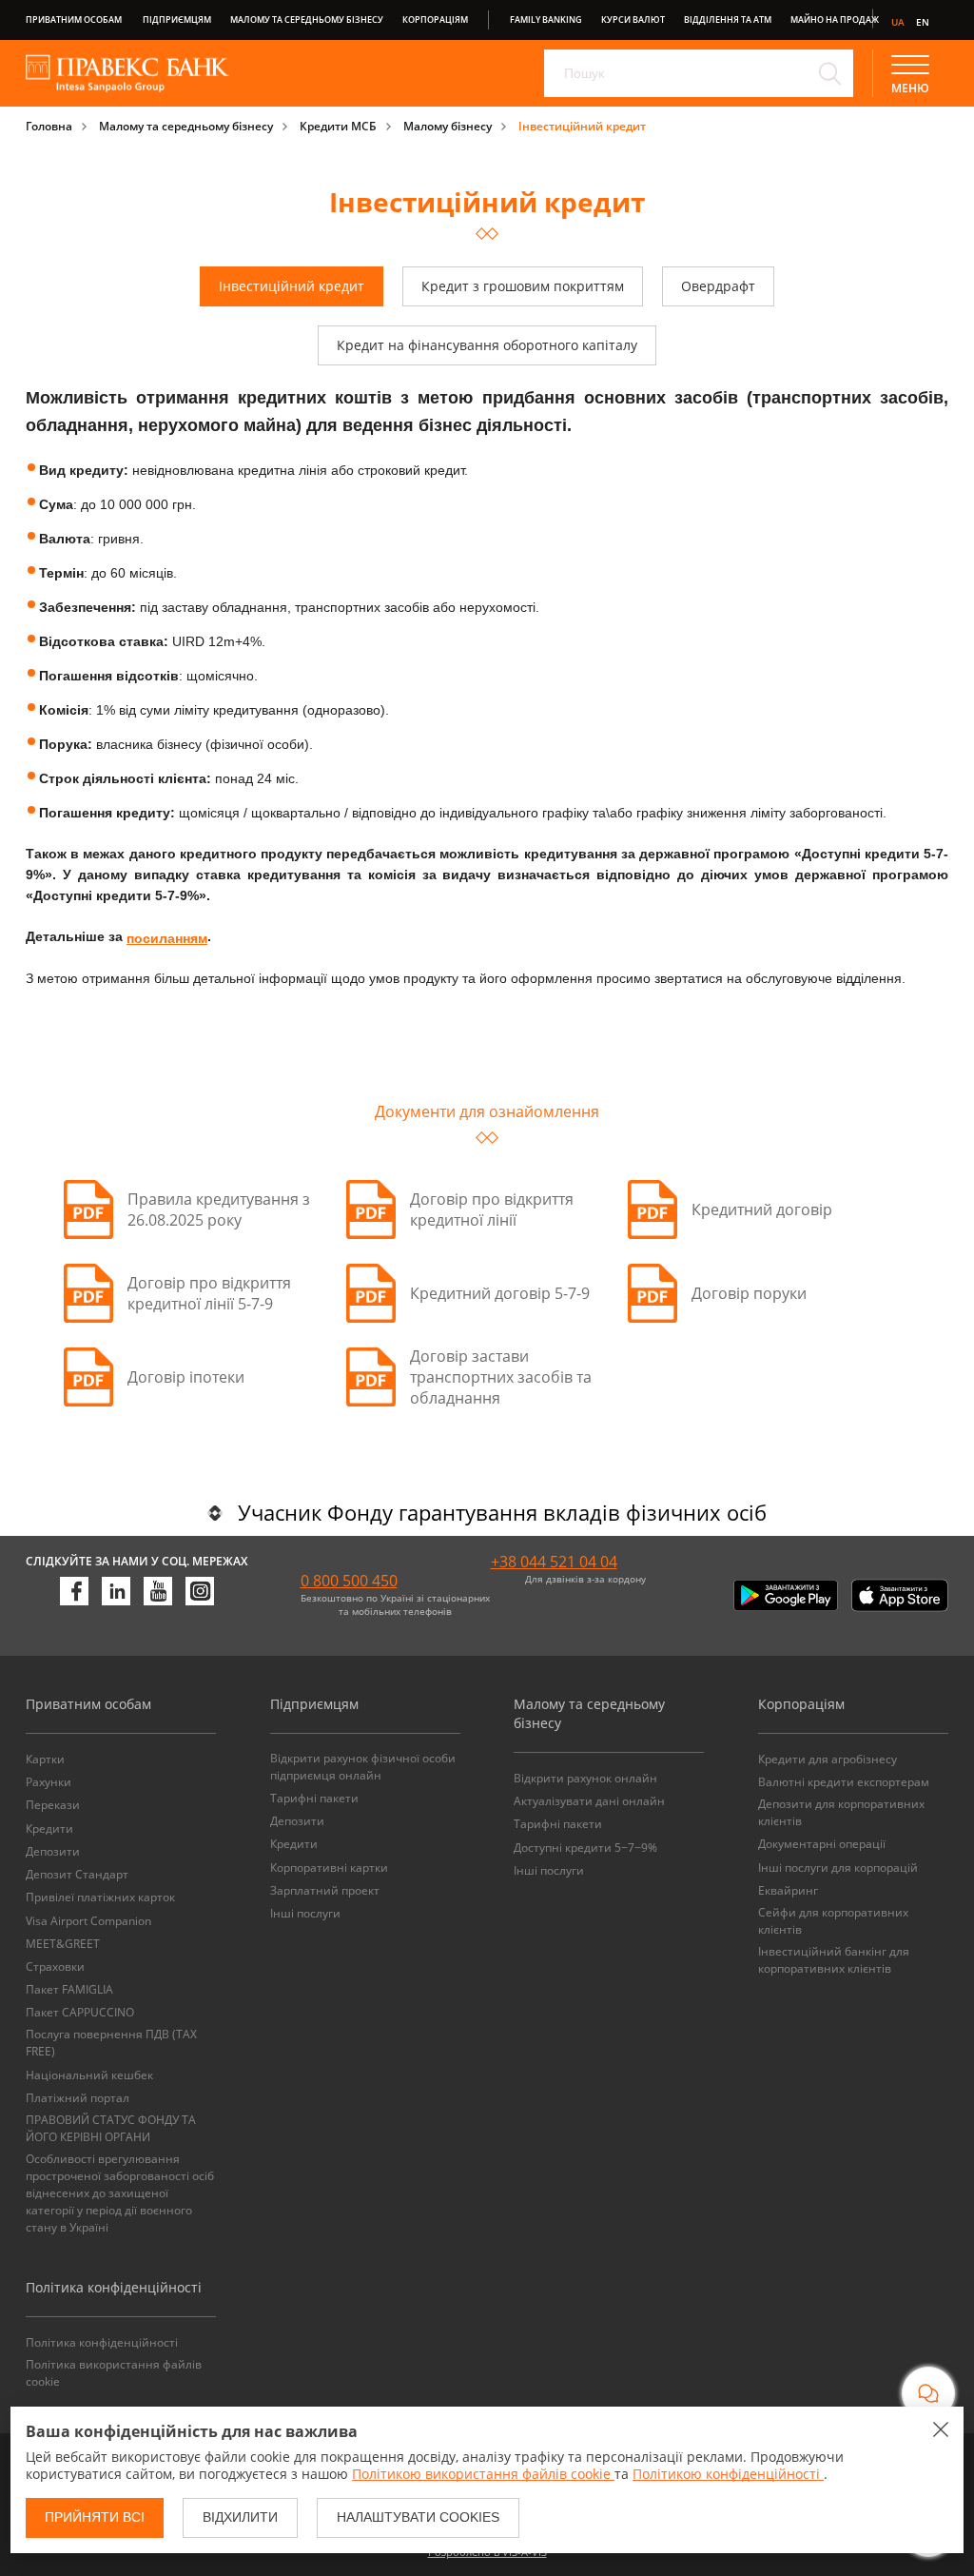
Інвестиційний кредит (582, 126)
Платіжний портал (78, 2098)
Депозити (53, 1851)
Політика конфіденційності (102, 2342)
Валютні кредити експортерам (844, 1782)
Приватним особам (74, 20)
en (923, 22)
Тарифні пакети (314, 1798)
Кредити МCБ (338, 126)
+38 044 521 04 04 (554, 1562)
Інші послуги (305, 1913)
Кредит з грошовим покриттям (523, 286)
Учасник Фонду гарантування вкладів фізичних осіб (502, 1512)
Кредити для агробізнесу (828, 1759)
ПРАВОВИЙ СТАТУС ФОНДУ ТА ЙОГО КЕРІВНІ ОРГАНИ (111, 2128)
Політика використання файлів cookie (114, 2373)
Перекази (53, 1805)
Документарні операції (822, 1844)
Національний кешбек (89, 2075)
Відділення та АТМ (728, 20)
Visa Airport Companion (88, 1921)
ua (898, 22)
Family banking (546, 20)
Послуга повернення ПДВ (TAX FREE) (111, 2043)
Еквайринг (788, 1890)
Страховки (55, 1966)
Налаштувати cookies (418, 2517)
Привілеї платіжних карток (100, 1897)
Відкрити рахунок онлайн (585, 1778)
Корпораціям (435, 20)
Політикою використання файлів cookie (483, 2474)
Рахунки (49, 1782)
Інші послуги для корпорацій (838, 1868)
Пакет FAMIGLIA (69, 1989)
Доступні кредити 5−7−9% (585, 1848)
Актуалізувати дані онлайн (589, 1801)
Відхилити (240, 2517)
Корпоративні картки (329, 1868)
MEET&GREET (63, 1944)
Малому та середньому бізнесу (307, 20)
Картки (45, 1759)
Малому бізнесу (448, 126)
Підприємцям (177, 20)
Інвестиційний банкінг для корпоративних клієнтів (834, 1960)
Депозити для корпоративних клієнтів (841, 1812)
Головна (49, 126)
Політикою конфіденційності (728, 2474)
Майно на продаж (835, 20)
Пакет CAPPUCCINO (80, 2012)
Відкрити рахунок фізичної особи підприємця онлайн (363, 1767)
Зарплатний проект (325, 1890)
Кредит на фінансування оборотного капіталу (487, 345)
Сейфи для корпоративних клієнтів (833, 1921)
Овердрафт (718, 286)
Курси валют (633, 20)
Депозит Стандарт (77, 1874)
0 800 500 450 (349, 1581)
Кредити (49, 1829)
